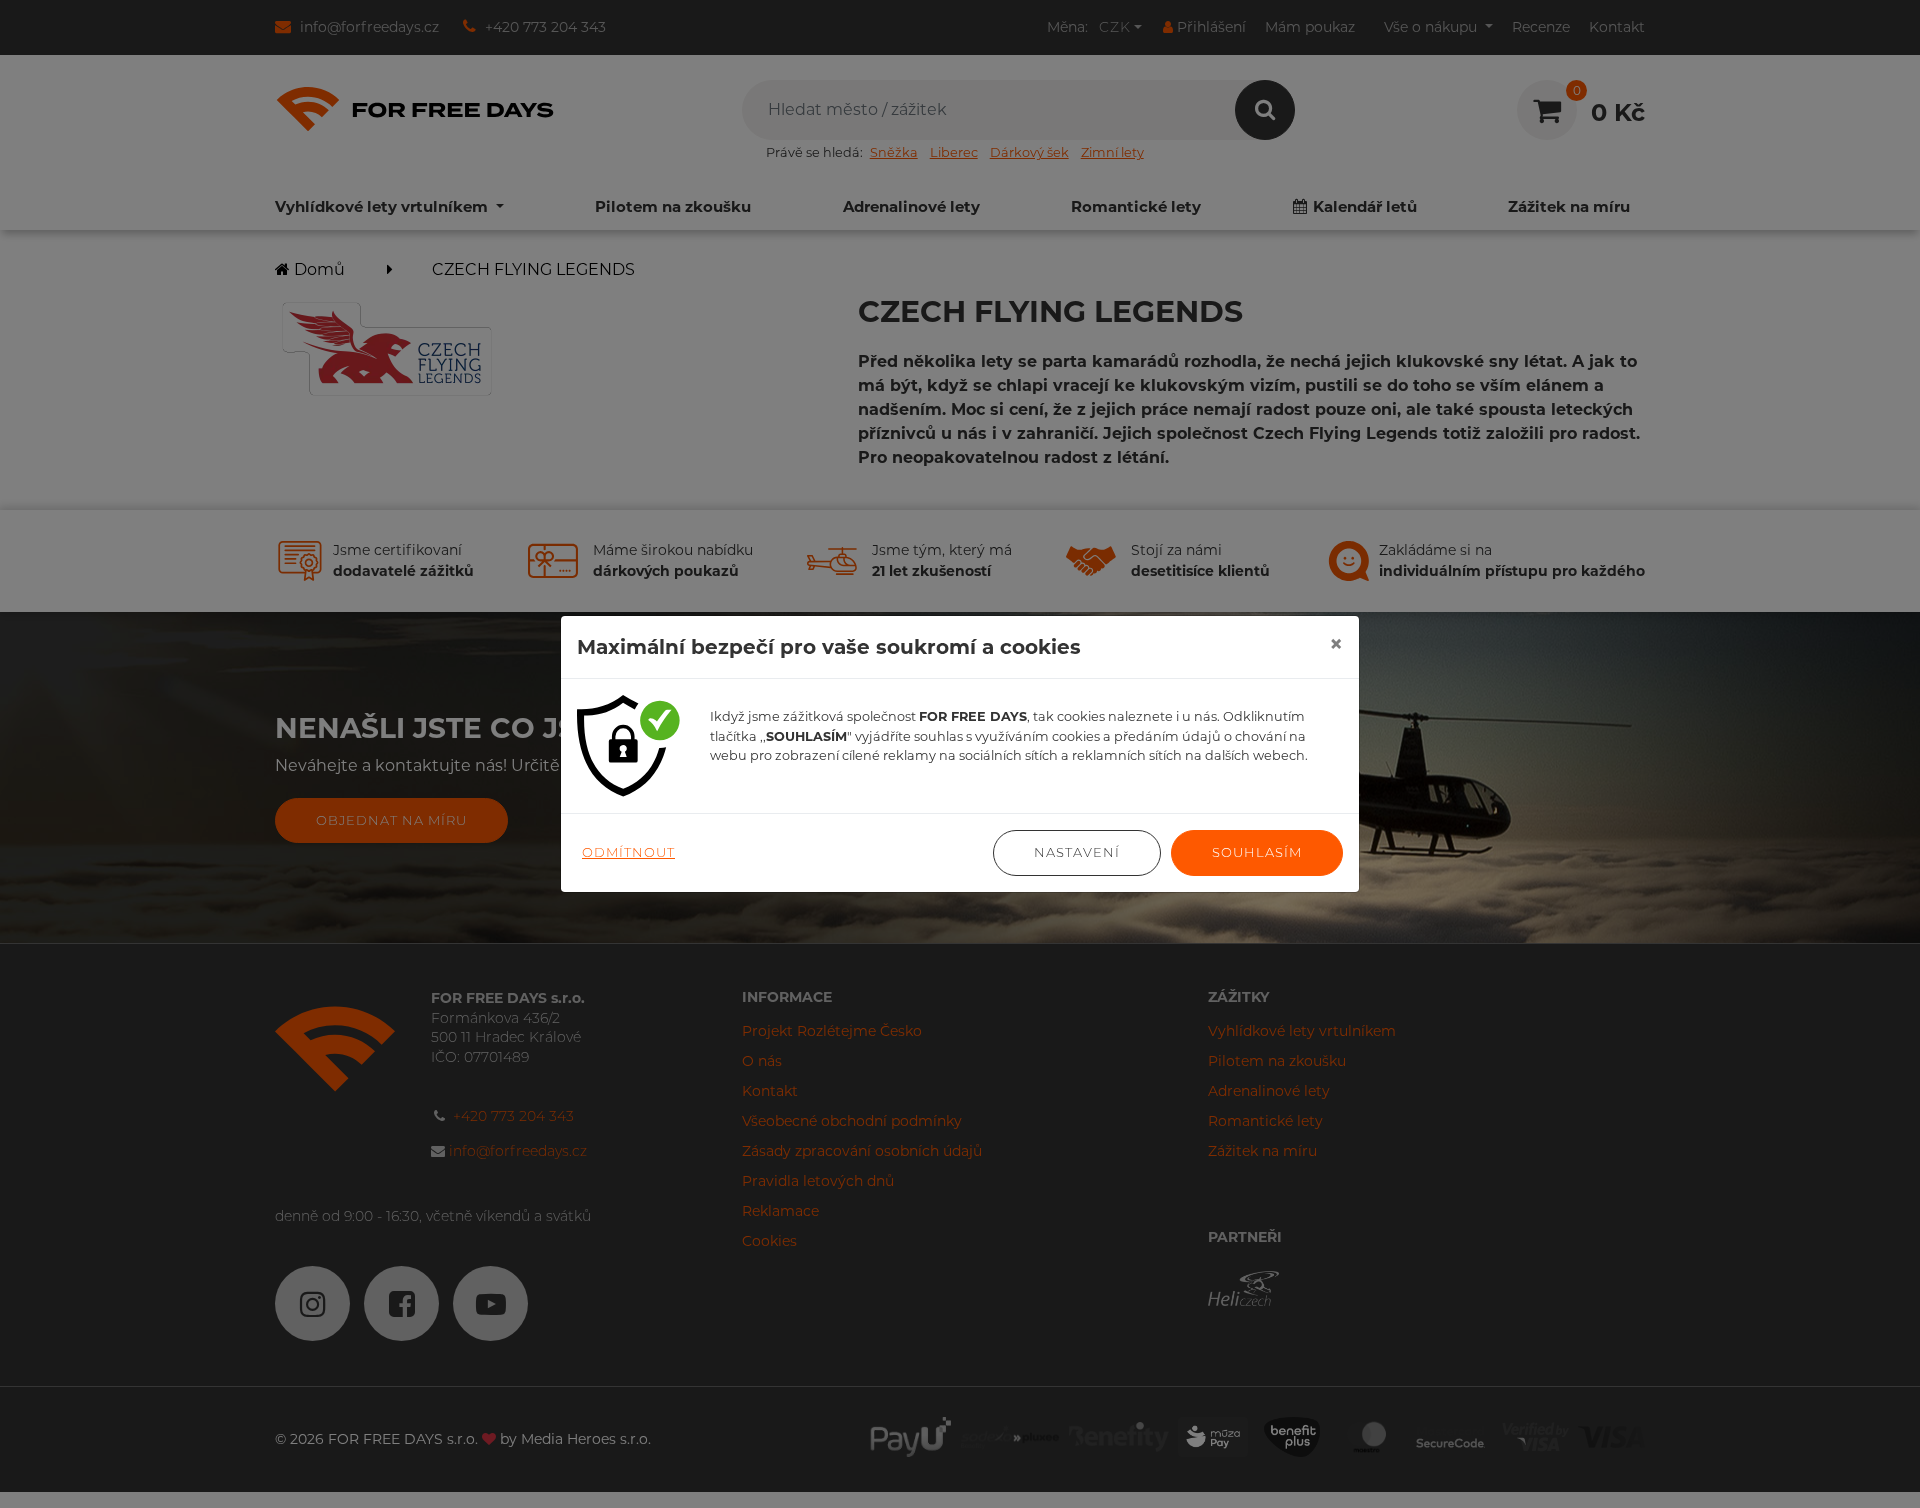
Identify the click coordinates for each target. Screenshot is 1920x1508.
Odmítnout (628, 852)
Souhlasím (1257, 852)
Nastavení (1077, 852)
